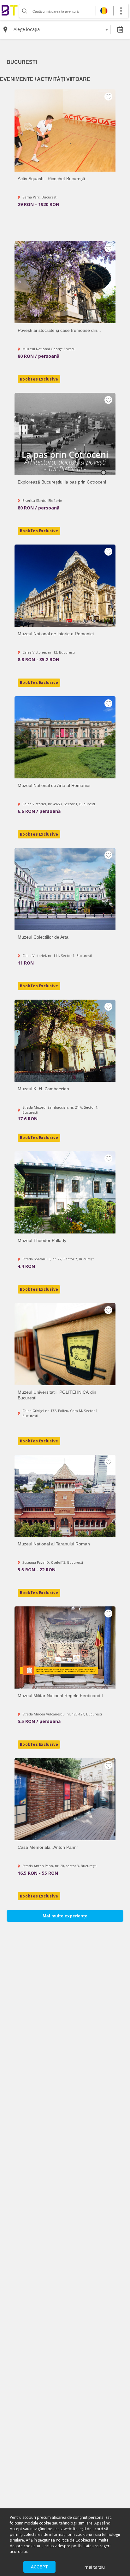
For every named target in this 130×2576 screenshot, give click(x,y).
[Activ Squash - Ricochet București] (65, 131)
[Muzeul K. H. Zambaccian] (65, 1041)
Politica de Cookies (73, 2540)
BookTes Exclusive (39, 379)
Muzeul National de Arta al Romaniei (54, 785)
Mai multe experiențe (65, 1916)
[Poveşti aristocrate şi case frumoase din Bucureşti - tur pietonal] (65, 282)
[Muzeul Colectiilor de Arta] (65, 889)
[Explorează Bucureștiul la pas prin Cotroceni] (65, 434)
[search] (24, 11)
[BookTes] (9, 10)
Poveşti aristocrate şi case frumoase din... (59, 330)
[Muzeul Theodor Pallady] (65, 1192)
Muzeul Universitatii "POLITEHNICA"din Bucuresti (57, 1395)
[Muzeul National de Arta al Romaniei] (65, 737)
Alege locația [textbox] (27, 29)
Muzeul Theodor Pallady (42, 1240)
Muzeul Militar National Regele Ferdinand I (60, 1696)
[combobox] (61, 29)
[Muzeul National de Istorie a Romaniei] (65, 586)
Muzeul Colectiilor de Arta (43, 937)
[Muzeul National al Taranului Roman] (65, 1496)
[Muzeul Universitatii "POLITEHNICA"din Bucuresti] (65, 1344)
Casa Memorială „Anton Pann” (48, 1847)
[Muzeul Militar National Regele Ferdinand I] (65, 1647)
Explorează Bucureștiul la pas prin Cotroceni (62, 482)
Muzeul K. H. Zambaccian (43, 1089)
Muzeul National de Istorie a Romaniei (56, 634)
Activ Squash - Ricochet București (51, 179)
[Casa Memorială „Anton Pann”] (65, 1799)
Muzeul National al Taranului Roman (54, 1544)
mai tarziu (95, 2567)
